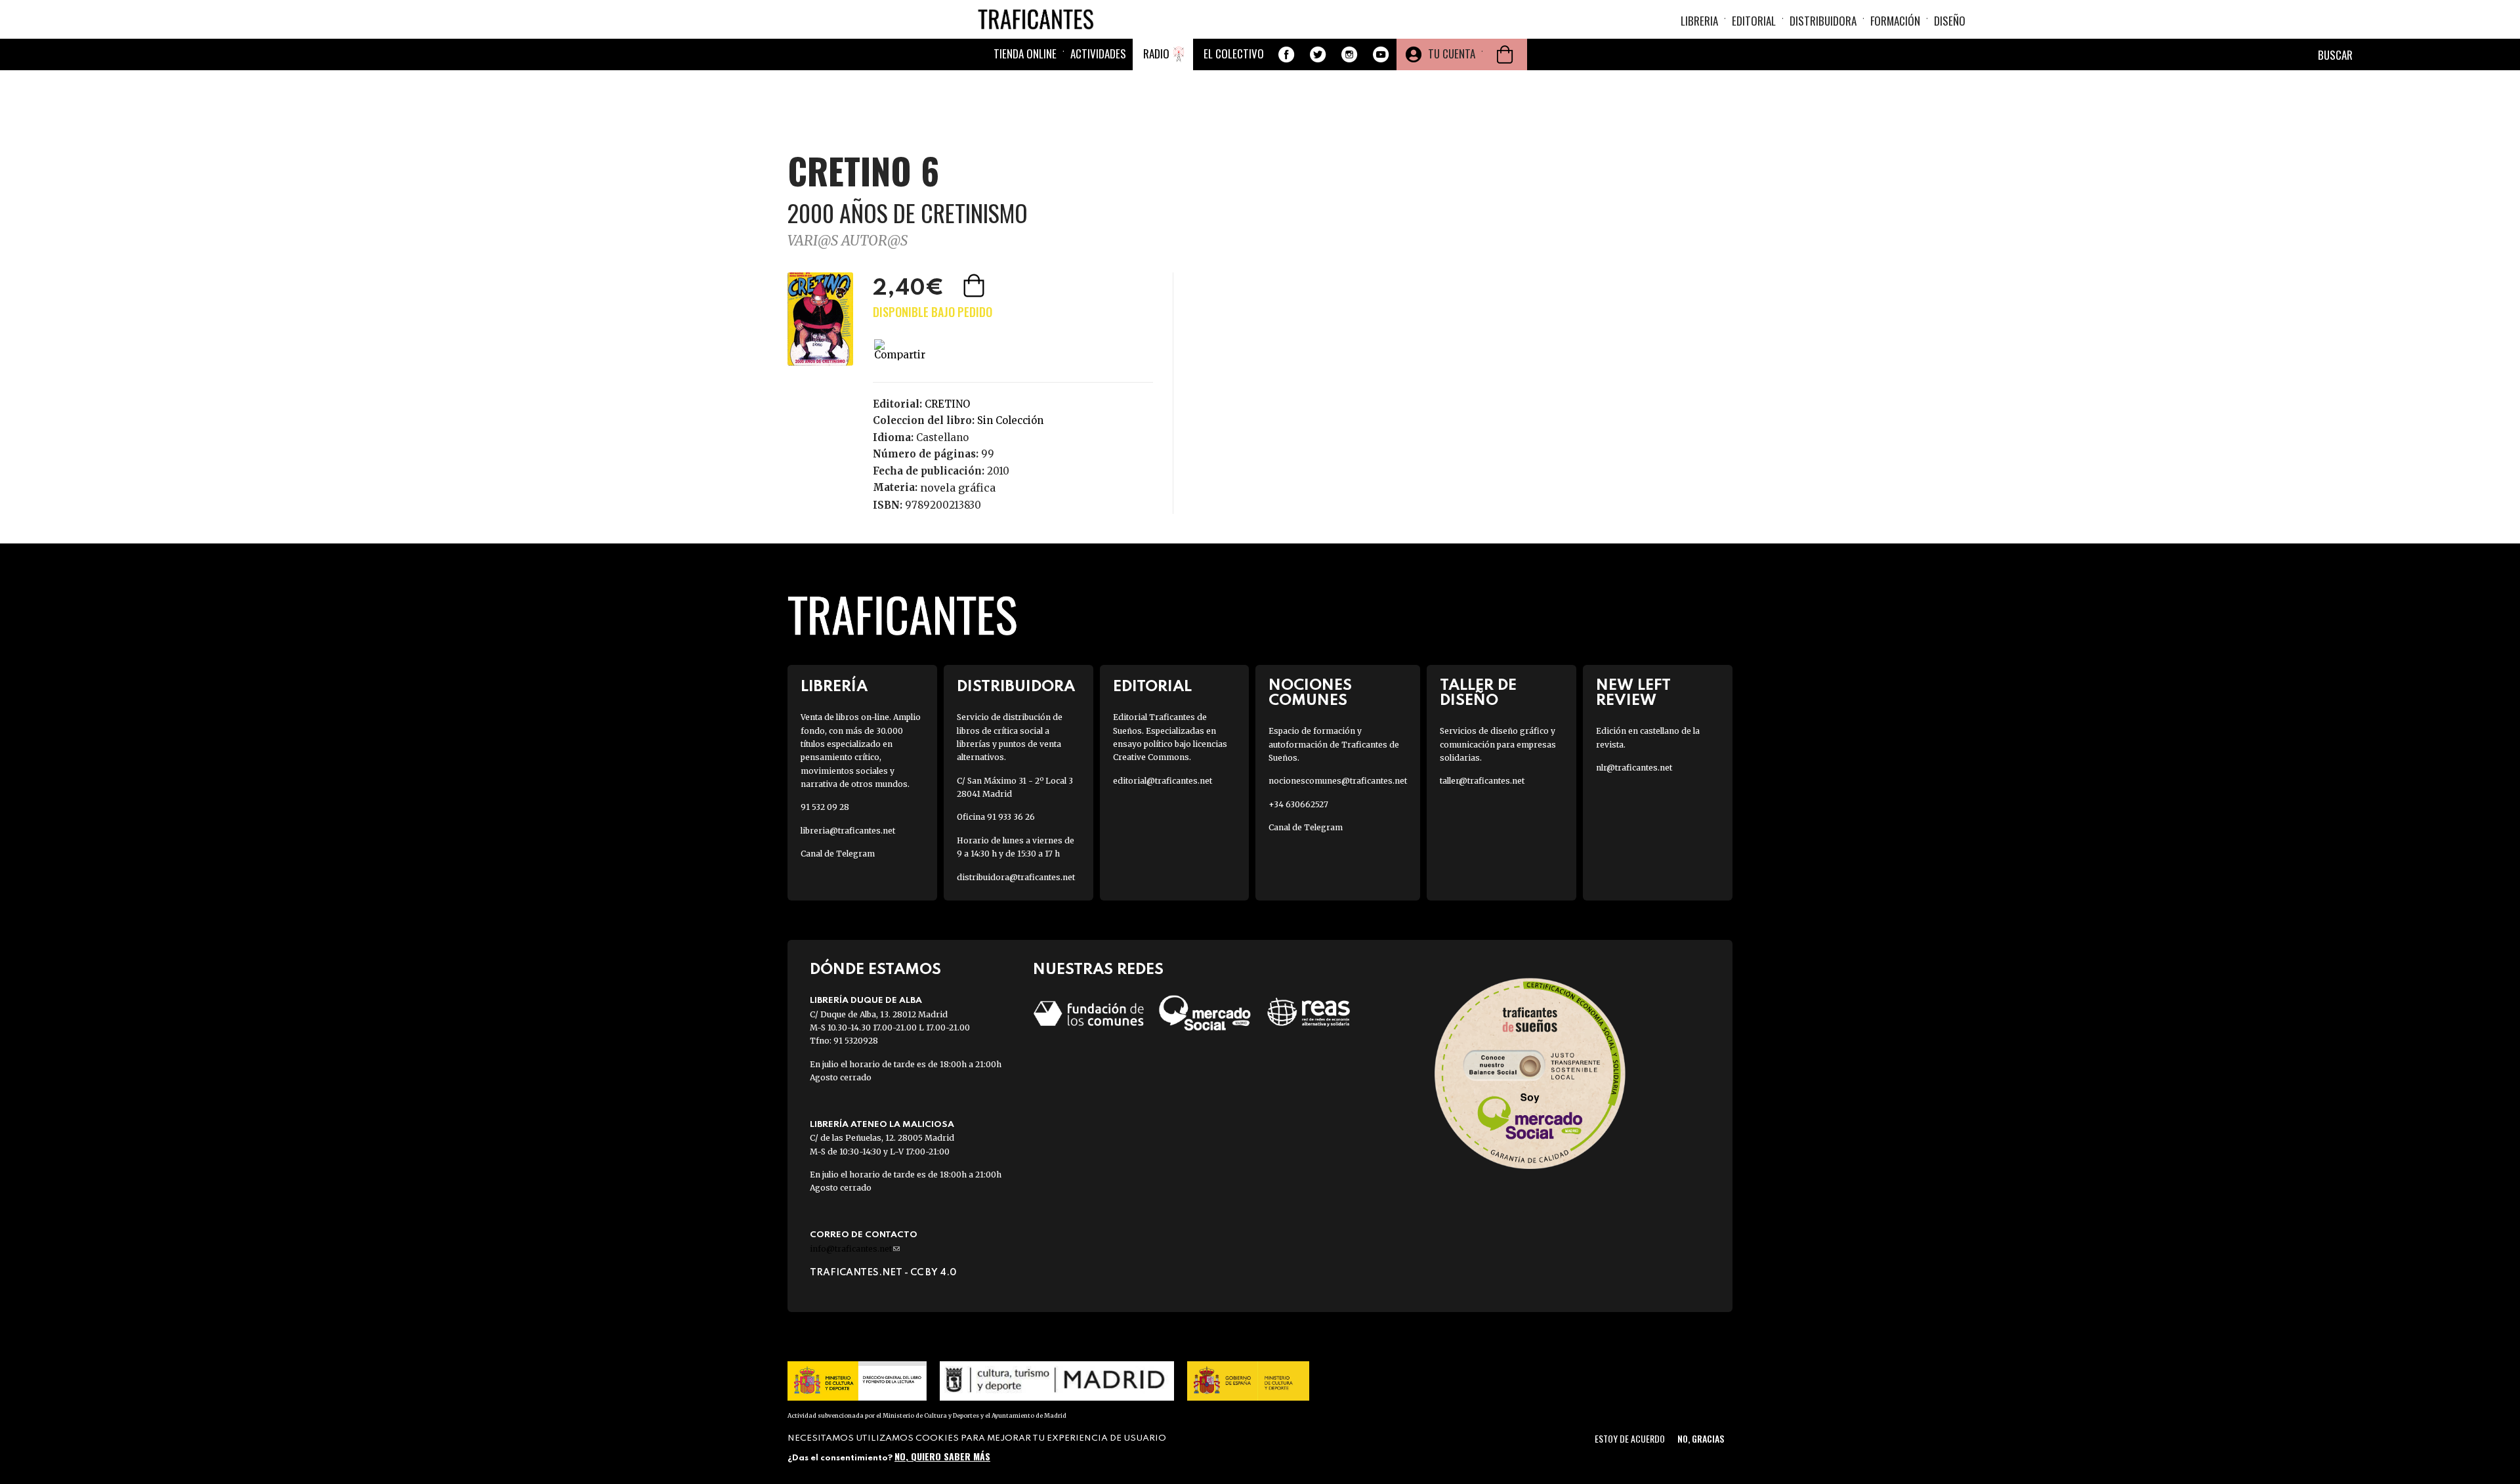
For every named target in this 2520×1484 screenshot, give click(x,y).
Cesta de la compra (1505, 54)
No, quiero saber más (942, 1456)
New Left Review (1633, 693)
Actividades (1098, 53)
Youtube (1381, 54)
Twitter (1318, 54)
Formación (1895, 21)
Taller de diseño (1478, 693)
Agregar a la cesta (975, 286)
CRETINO (947, 404)
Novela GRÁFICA (958, 488)
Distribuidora (1823, 21)
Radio (1156, 53)
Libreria (1699, 21)
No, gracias (1701, 1438)
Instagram (1349, 54)
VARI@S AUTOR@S (848, 241)
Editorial (1754, 21)
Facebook (1286, 54)
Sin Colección (1010, 420)
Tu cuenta (1452, 53)
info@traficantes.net (855, 1249)
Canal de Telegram (838, 854)
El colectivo (1234, 53)
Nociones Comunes (1310, 693)
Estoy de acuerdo (1630, 1438)
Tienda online (1025, 53)
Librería (834, 687)
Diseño (1950, 21)
